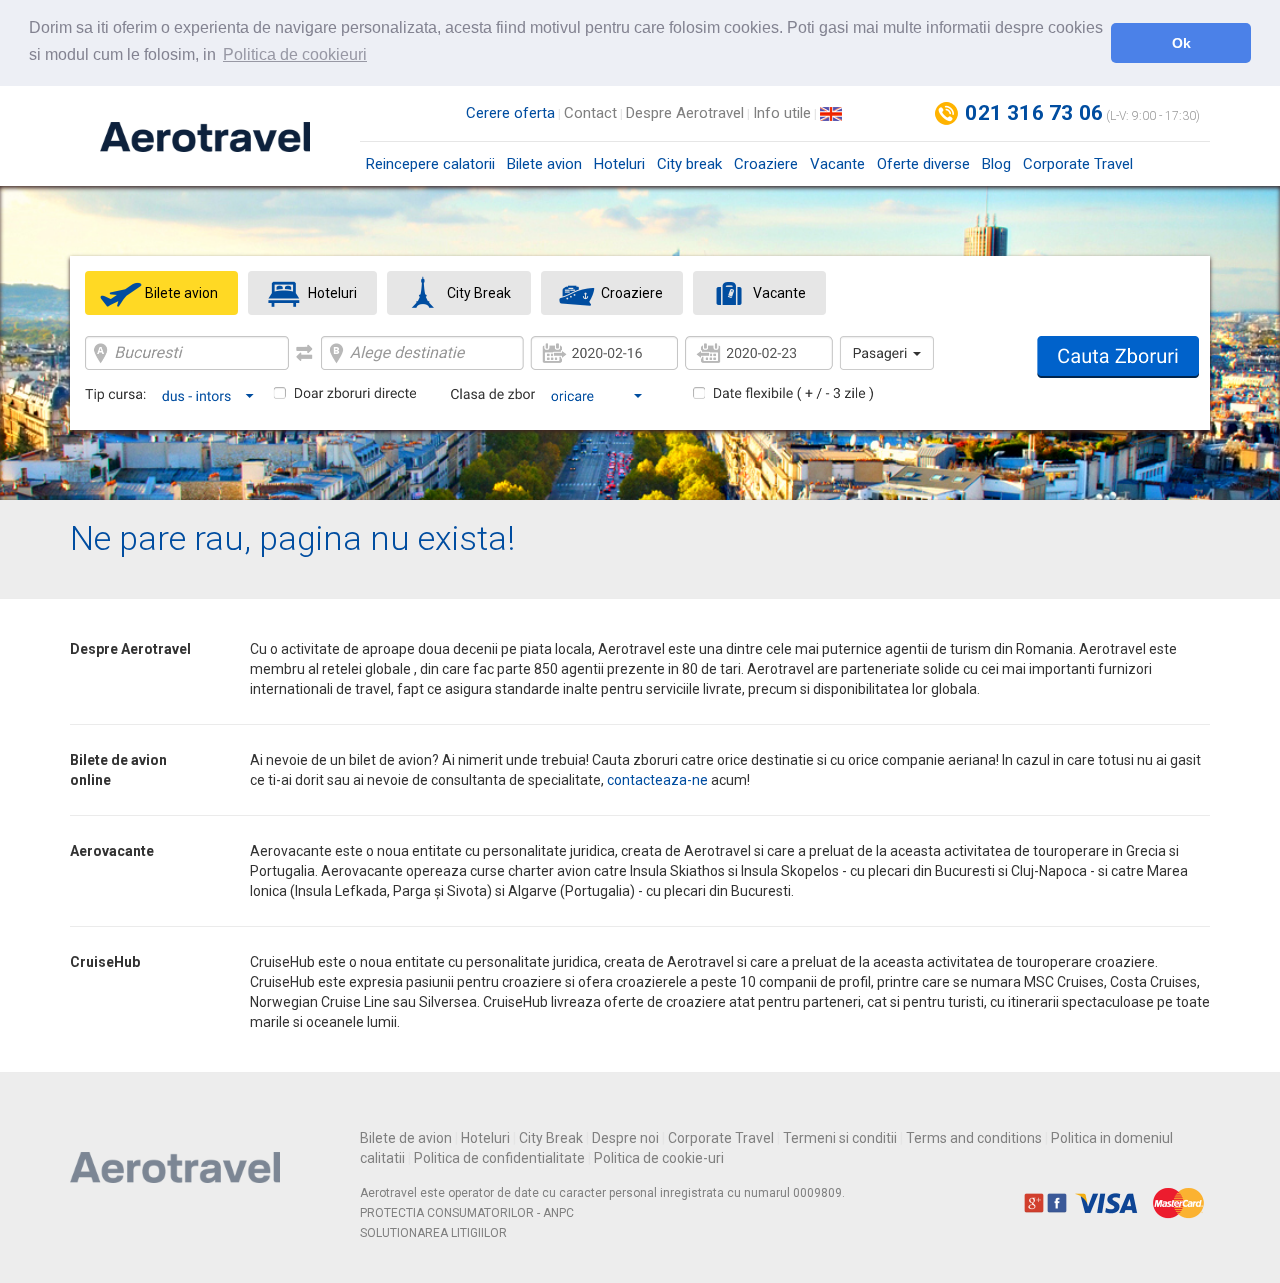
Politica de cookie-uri (659, 1158)
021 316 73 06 (1034, 113)
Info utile (782, 113)
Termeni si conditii (840, 1138)
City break (689, 164)
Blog (996, 164)
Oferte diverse (923, 164)
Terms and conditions (974, 1138)
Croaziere (766, 164)
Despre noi (625, 1138)
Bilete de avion (406, 1138)
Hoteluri (619, 164)
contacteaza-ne (657, 780)
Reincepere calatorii (430, 164)
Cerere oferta (510, 113)
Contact (590, 113)
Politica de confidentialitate (499, 1158)
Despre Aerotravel (685, 113)
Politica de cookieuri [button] (295, 54)
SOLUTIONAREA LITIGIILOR (433, 1233)
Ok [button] (1181, 43)
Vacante (837, 164)
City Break (551, 1138)
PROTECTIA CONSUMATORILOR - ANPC (467, 1213)
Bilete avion (544, 164)
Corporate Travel (1078, 164)
